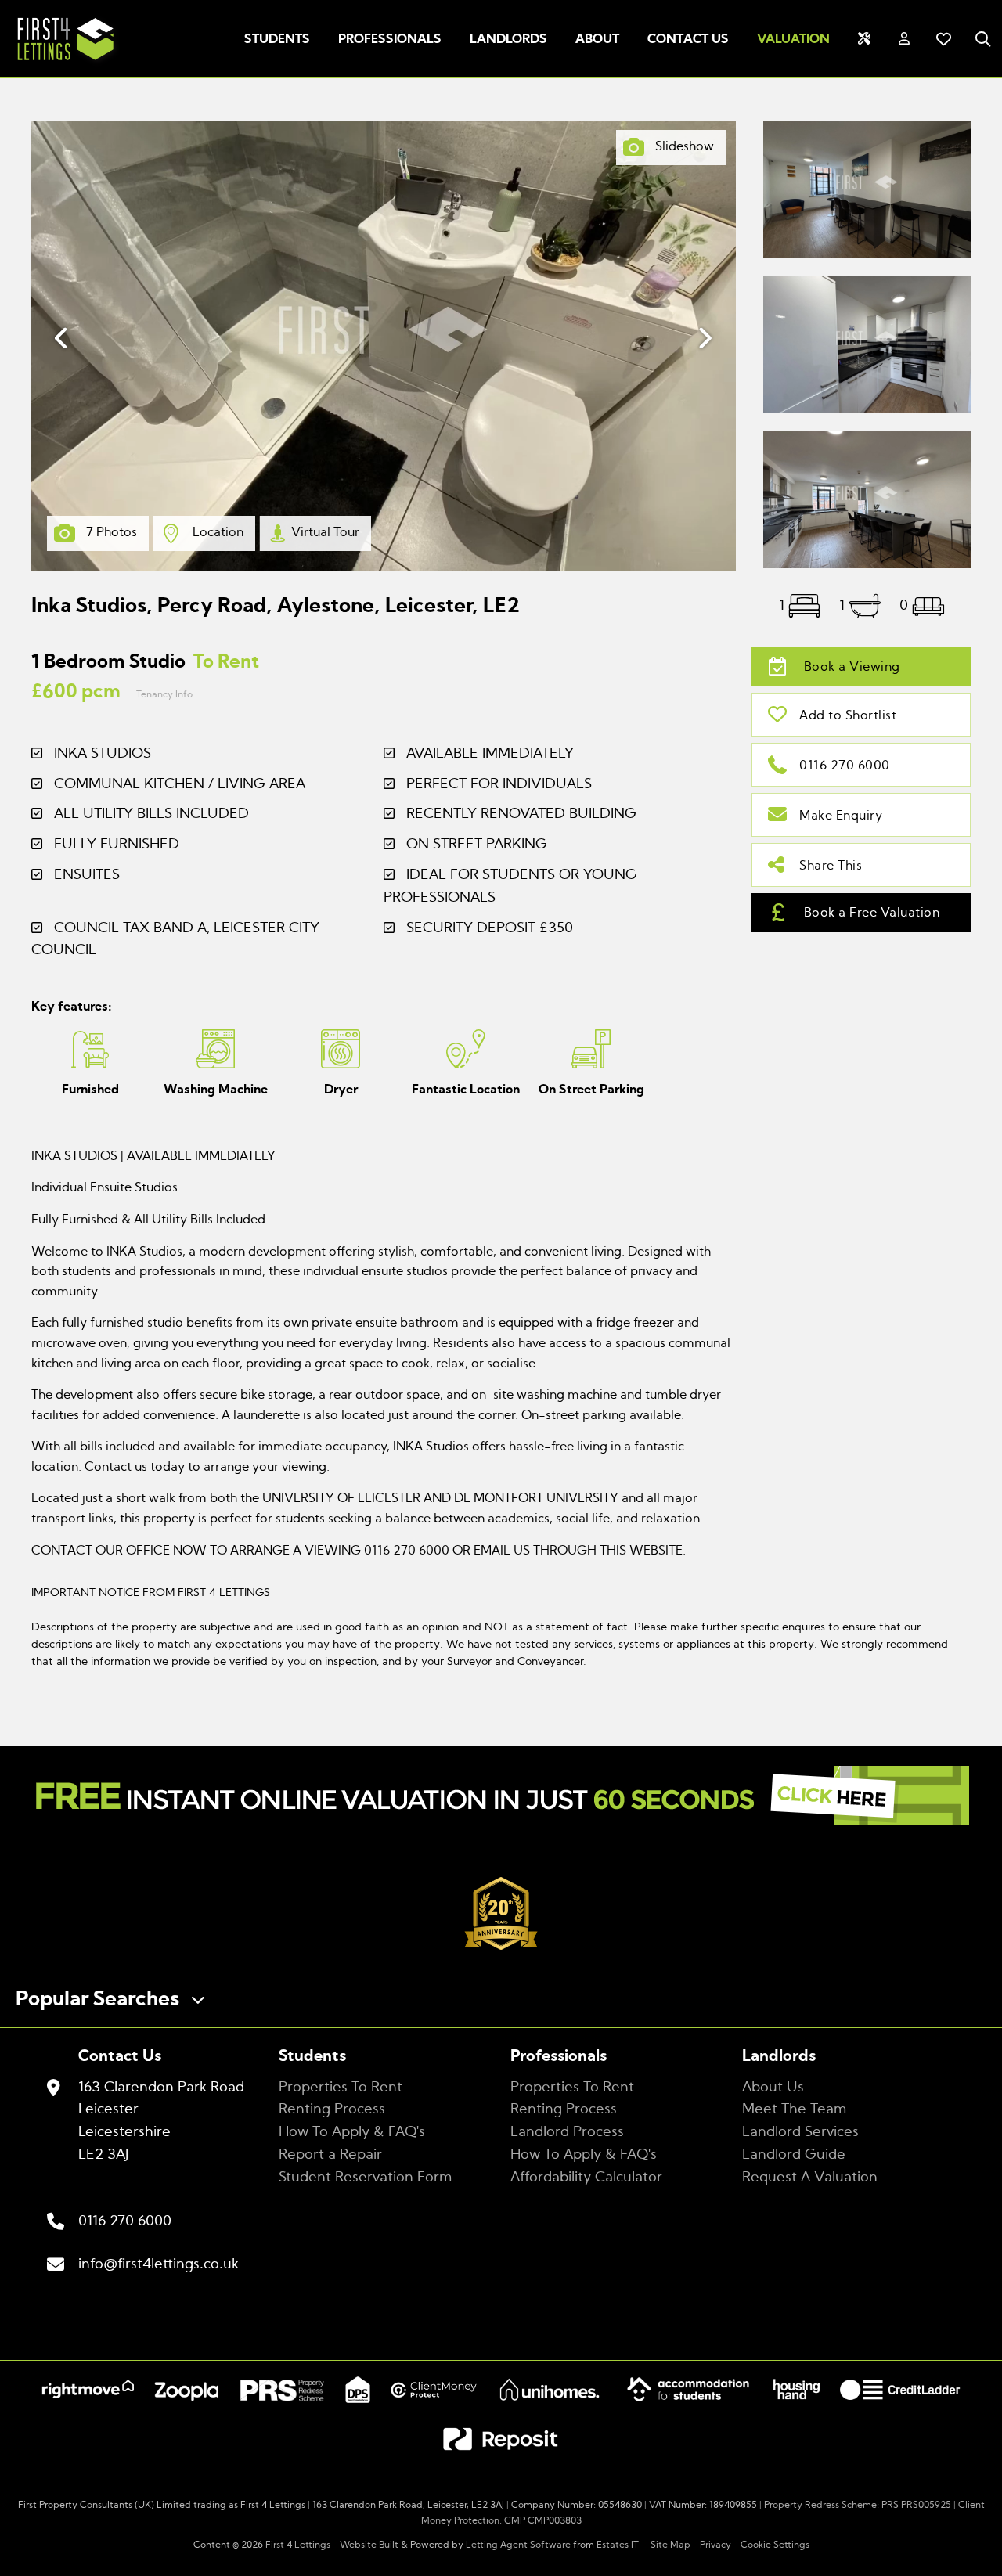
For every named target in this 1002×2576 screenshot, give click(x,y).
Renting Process (332, 2109)
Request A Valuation (810, 2178)
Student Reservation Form (365, 2178)
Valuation (793, 39)
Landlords (508, 39)
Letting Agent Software (518, 2545)
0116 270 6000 (845, 766)
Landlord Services (800, 2132)
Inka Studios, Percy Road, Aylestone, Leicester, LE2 (276, 606)
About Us (773, 2088)
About (597, 39)
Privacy (715, 2545)
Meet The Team (794, 2109)
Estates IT (618, 2545)
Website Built (369, 2545)
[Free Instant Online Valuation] (501, 1799)
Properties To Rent (341, 2088)
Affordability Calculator (586, 2178)
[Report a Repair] (864, 39)
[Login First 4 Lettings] (904, 39)
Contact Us (688, 39)
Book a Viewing (850, 667)
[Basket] (943, 39)
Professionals (390, 39)
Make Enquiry (841, 816)
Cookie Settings (775, 2545)
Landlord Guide (794, 2155)
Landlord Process (567, 2132)
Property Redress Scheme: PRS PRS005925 (858, 2505)
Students (277, 39)
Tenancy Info (164, 694)
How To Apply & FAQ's (352, 2132)
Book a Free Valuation (870, 913)
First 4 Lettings (298, 2545)
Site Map (670, 2545)
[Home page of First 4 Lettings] (59, 63)
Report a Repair (330, 2155)
